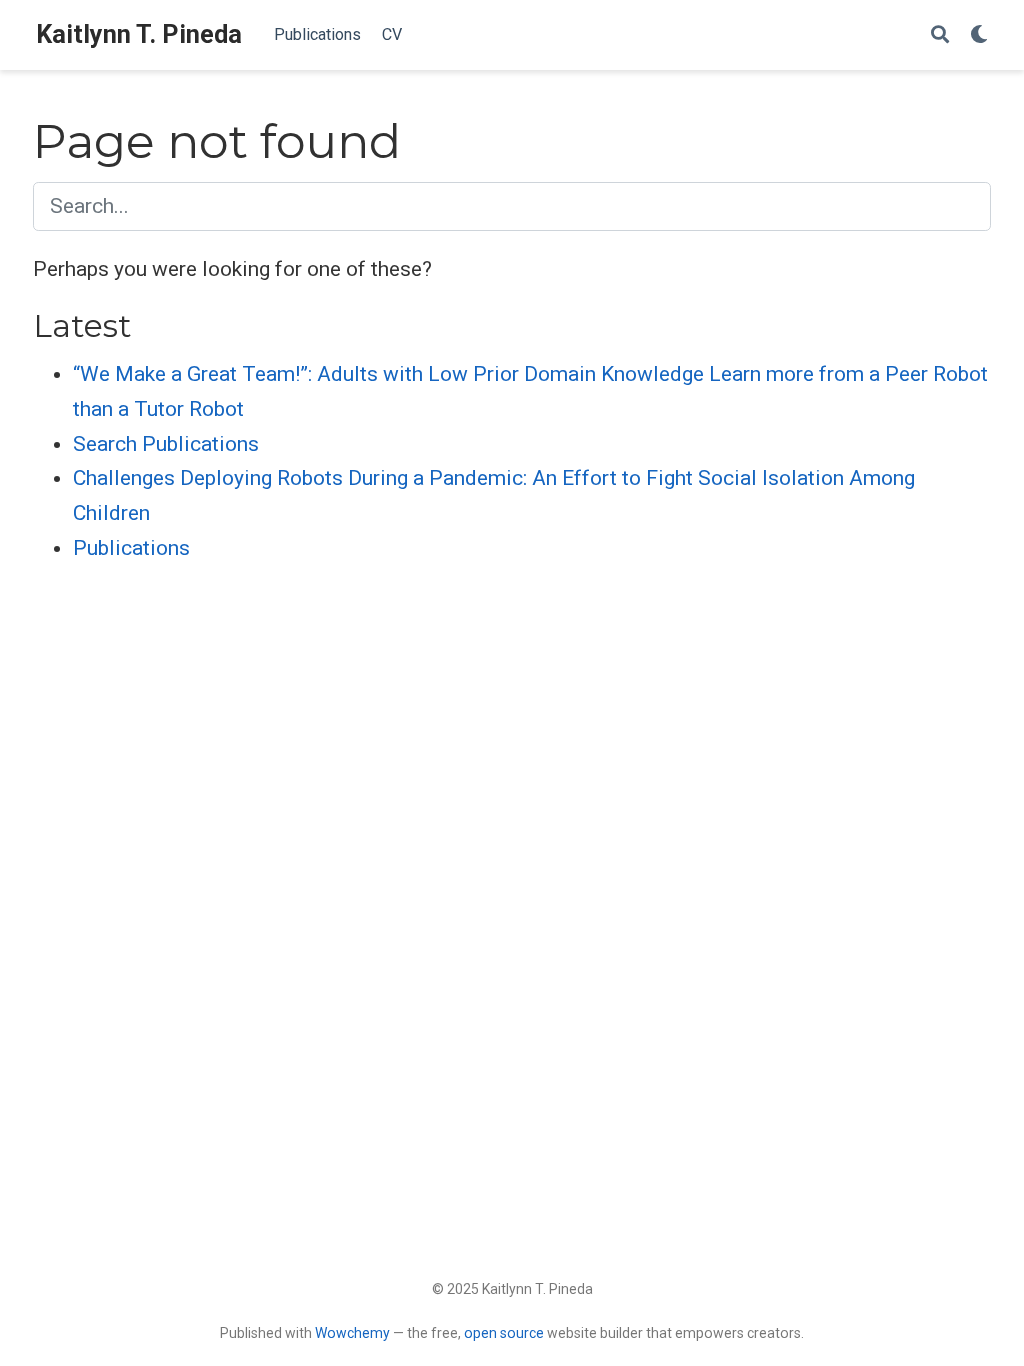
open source (504, 1333)
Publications (131, 548)
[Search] (940, 35)
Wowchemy (352, 1333)
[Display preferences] (979, 35)
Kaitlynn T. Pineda (139, 34)
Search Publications (166, 444)
